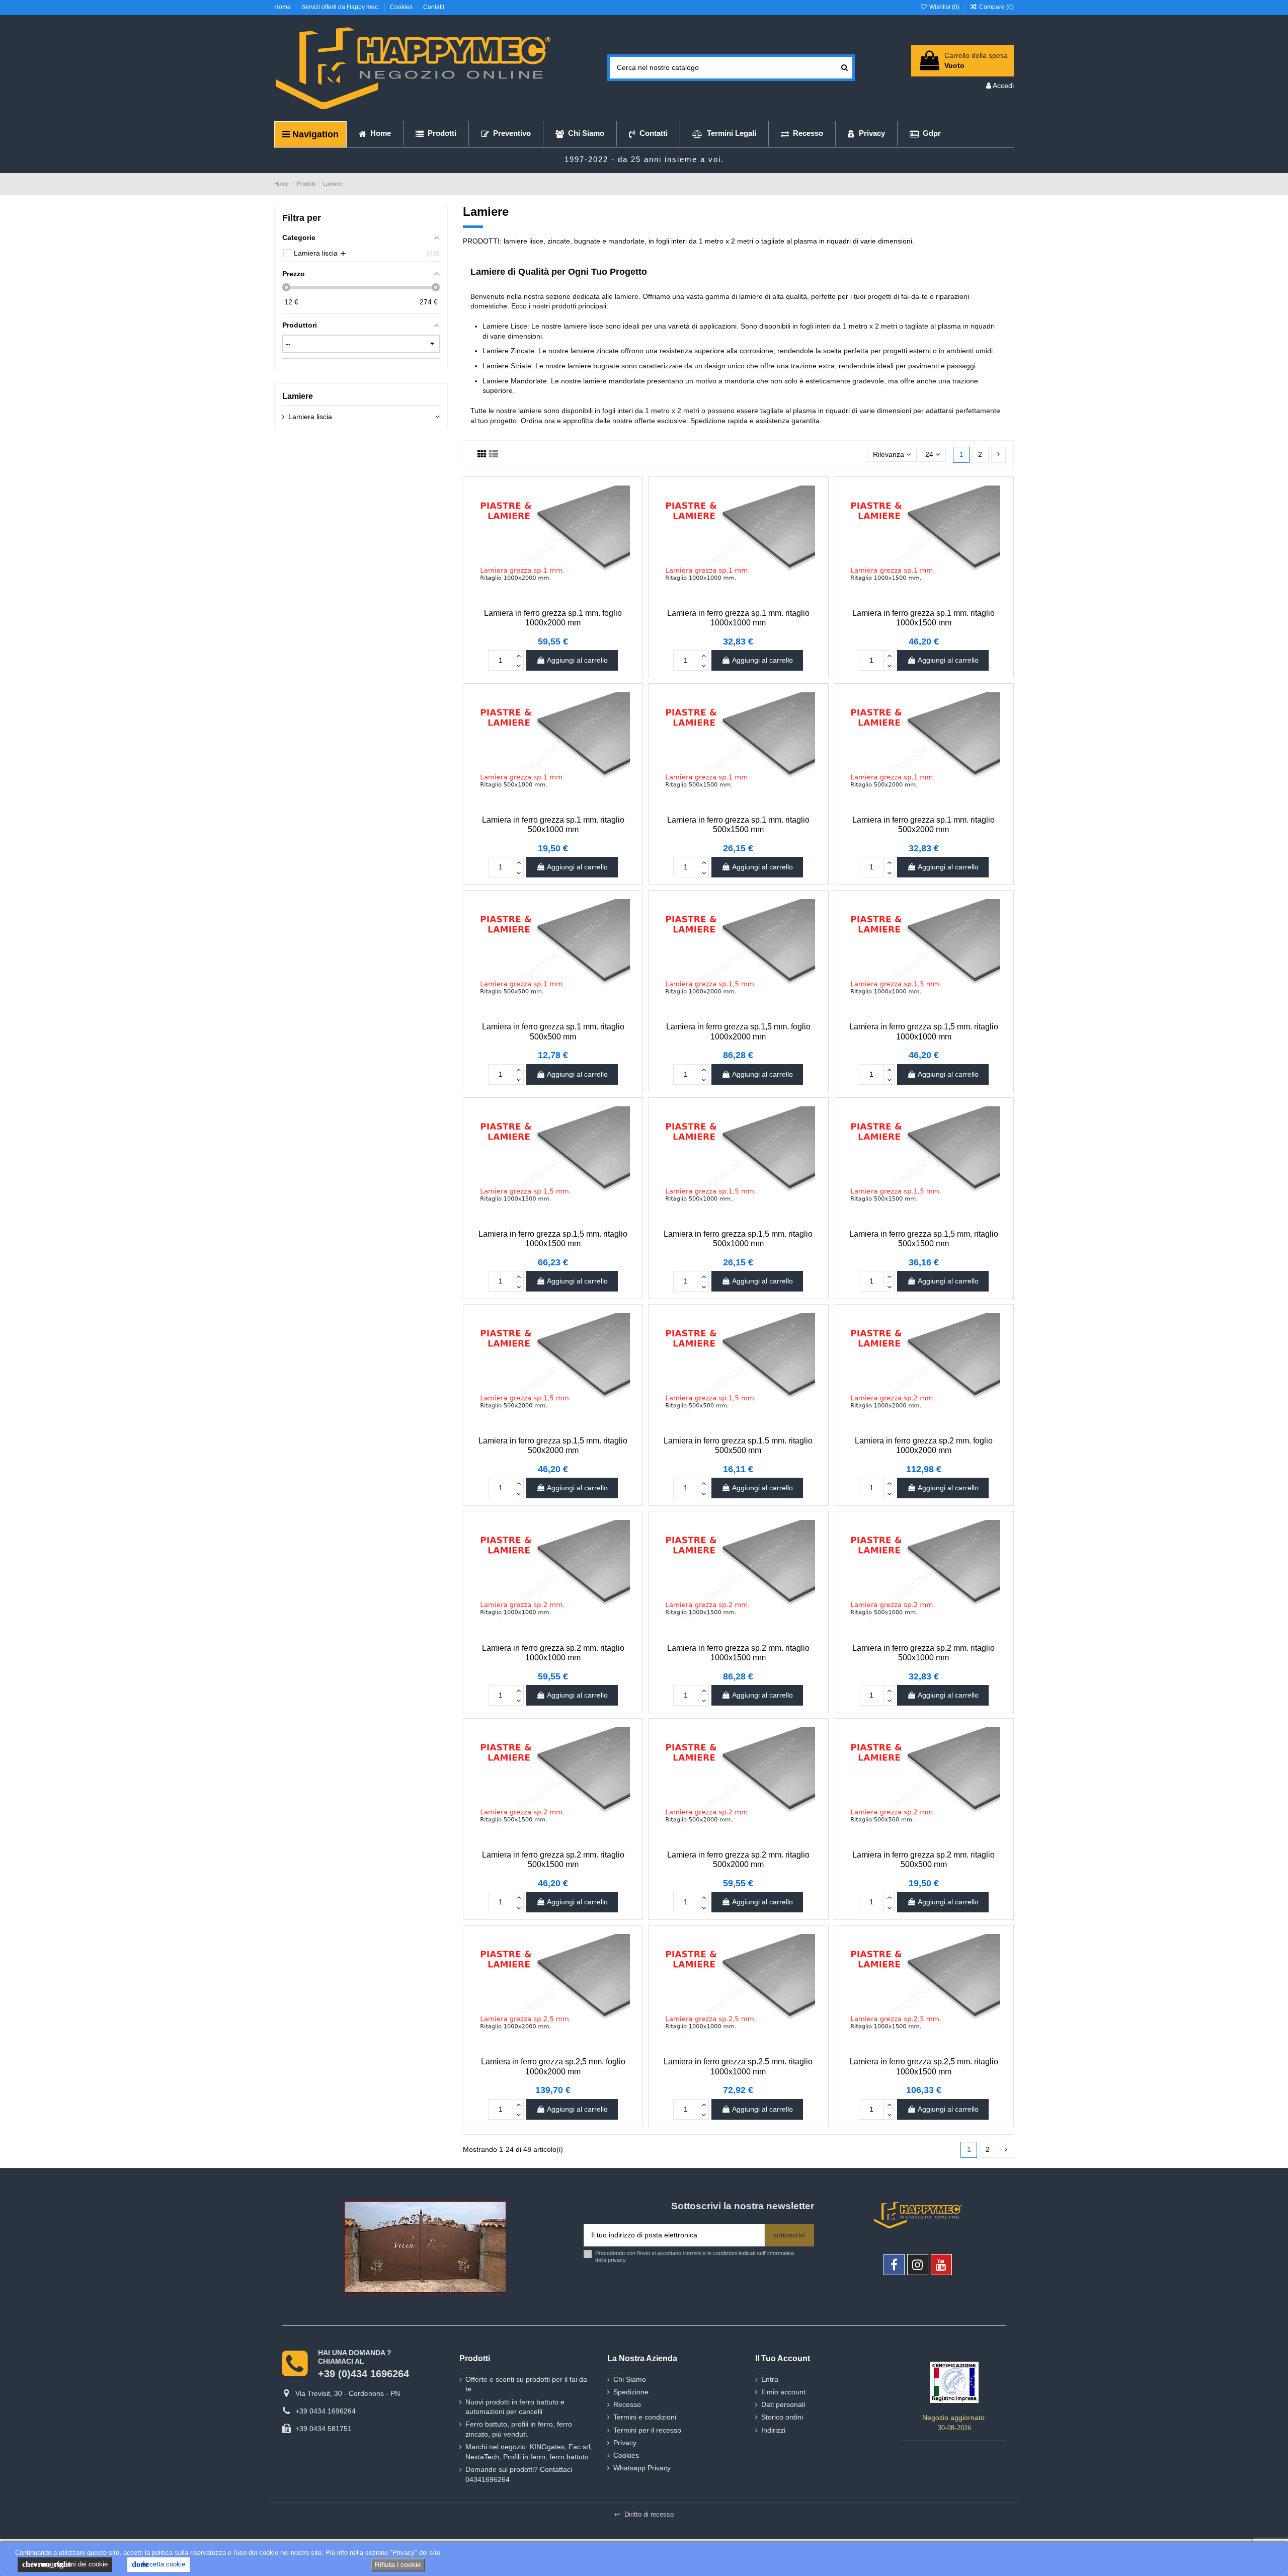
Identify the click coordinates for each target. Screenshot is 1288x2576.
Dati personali (783, 2404)
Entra (770, 2379)
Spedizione (631, 2392)
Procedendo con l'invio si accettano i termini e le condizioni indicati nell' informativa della (695, 2256)
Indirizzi (773, 2430)
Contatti (434, 7)
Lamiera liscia (310, 417)
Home (283, 7)
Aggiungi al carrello (577, 660)
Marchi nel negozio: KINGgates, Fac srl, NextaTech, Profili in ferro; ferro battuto (529, 2452)
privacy (617, 2260)
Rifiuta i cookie (398, 2564)
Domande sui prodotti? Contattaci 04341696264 (519, 2474)
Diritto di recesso (644, 2514)
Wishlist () (944, 7)
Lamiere (298, 396)
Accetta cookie (158, 2564)
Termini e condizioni (645, 2417)
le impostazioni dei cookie (65, 2564)
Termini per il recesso (647, 2430)
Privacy (625, 2443)
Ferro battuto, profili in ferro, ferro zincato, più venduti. (519, 2429)
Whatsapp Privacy (642, 2468)
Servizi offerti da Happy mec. (341, 7)
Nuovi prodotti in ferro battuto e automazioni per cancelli (515, 2407)
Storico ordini (782, 2417)
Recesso (627, 2404)
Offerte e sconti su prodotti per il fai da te (526, 2384)
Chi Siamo (630, 2379)
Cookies (402, 7)
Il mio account (783, 2392)
